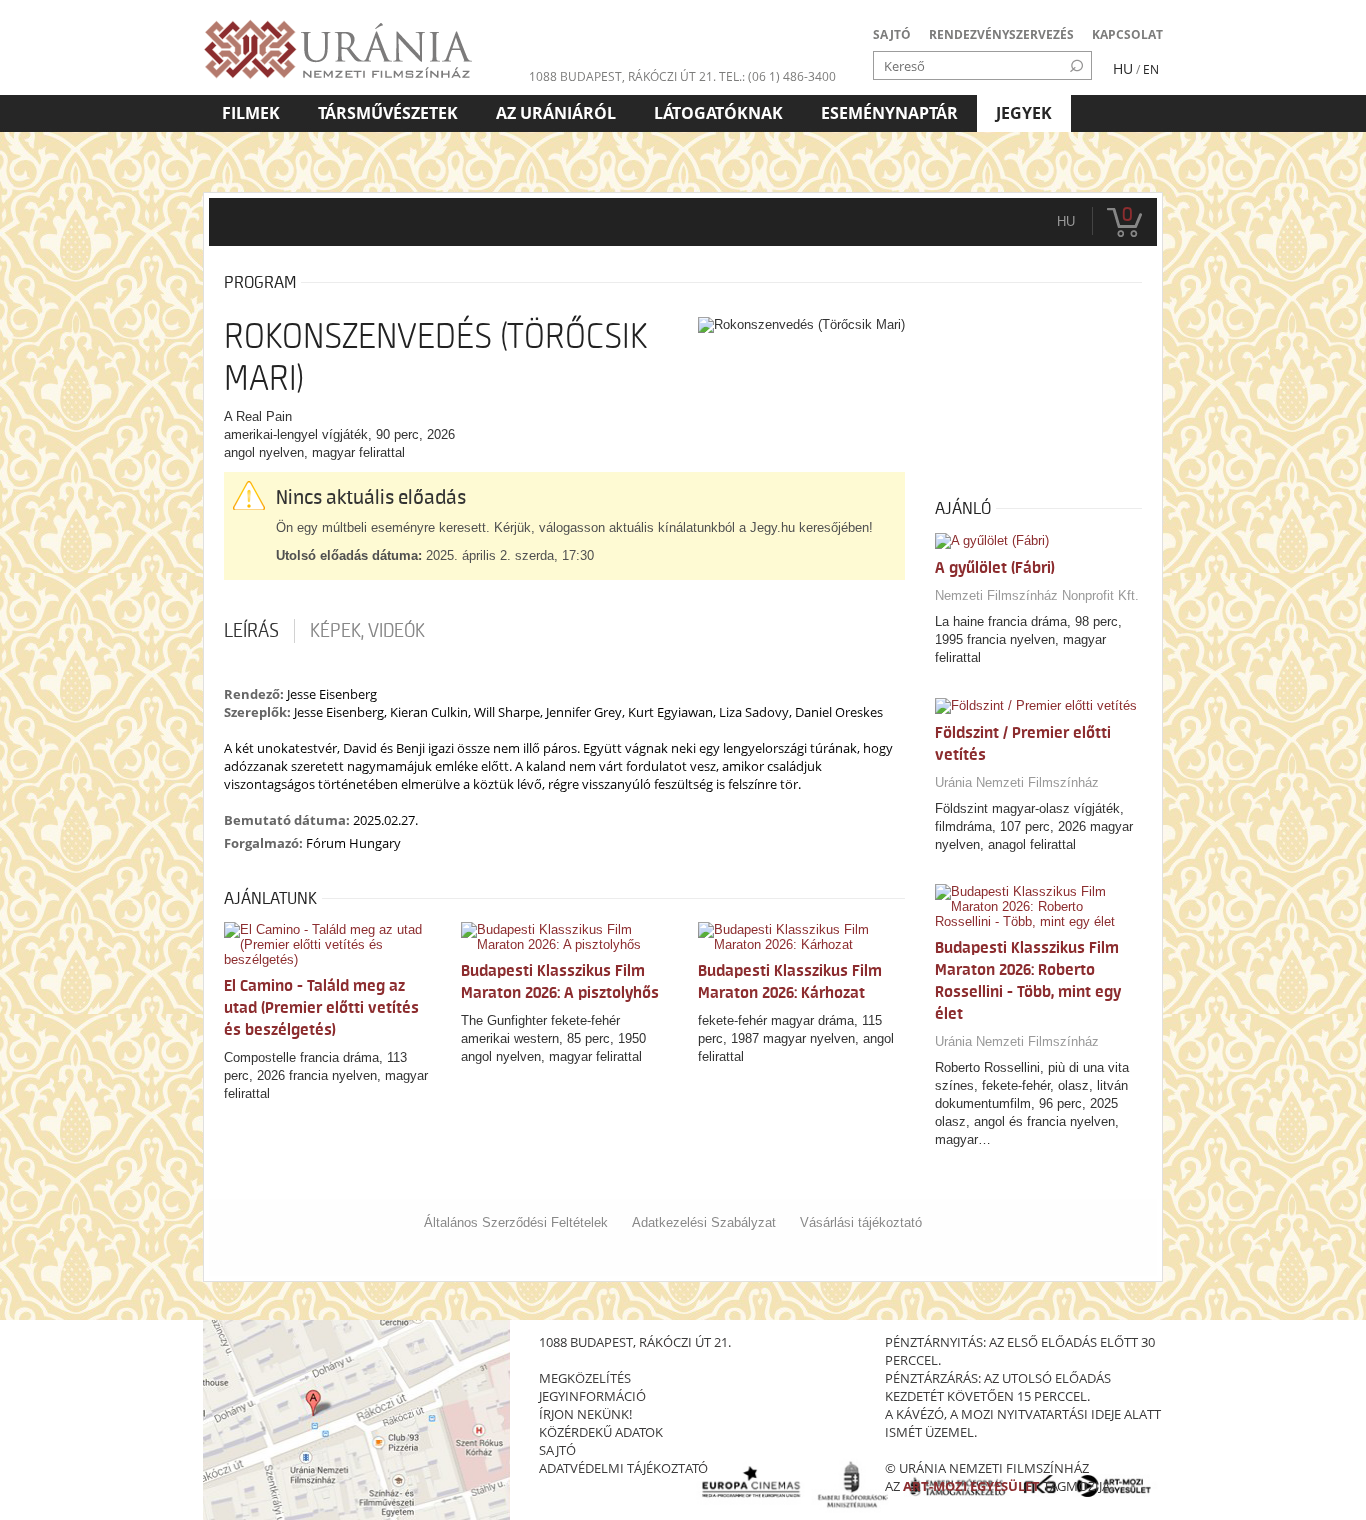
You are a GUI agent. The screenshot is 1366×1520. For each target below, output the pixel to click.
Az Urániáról (556, 113)
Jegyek (1024, 113)
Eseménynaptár (889, 113)
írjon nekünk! (585, 1414)
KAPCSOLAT (1127, 34)
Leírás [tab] (251, 631)
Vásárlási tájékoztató (861, 1222)
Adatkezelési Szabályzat (704, 1222)
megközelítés (585, 1378)
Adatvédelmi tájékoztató (623, 1468)
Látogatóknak (718, 113)
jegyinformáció (592, 1396)
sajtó (557, 1450)
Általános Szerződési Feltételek (516, 1222)
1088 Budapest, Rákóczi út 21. (622, 76)
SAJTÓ (892, 34)
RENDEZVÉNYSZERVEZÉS (1001, 34)
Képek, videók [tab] (367, 631)
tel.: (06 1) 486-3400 (777, 76)
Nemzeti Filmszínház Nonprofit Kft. (1037, 595)
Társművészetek (388, 113)
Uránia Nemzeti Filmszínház (1017, 782)
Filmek (251, 113)
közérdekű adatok (601, 1432)
